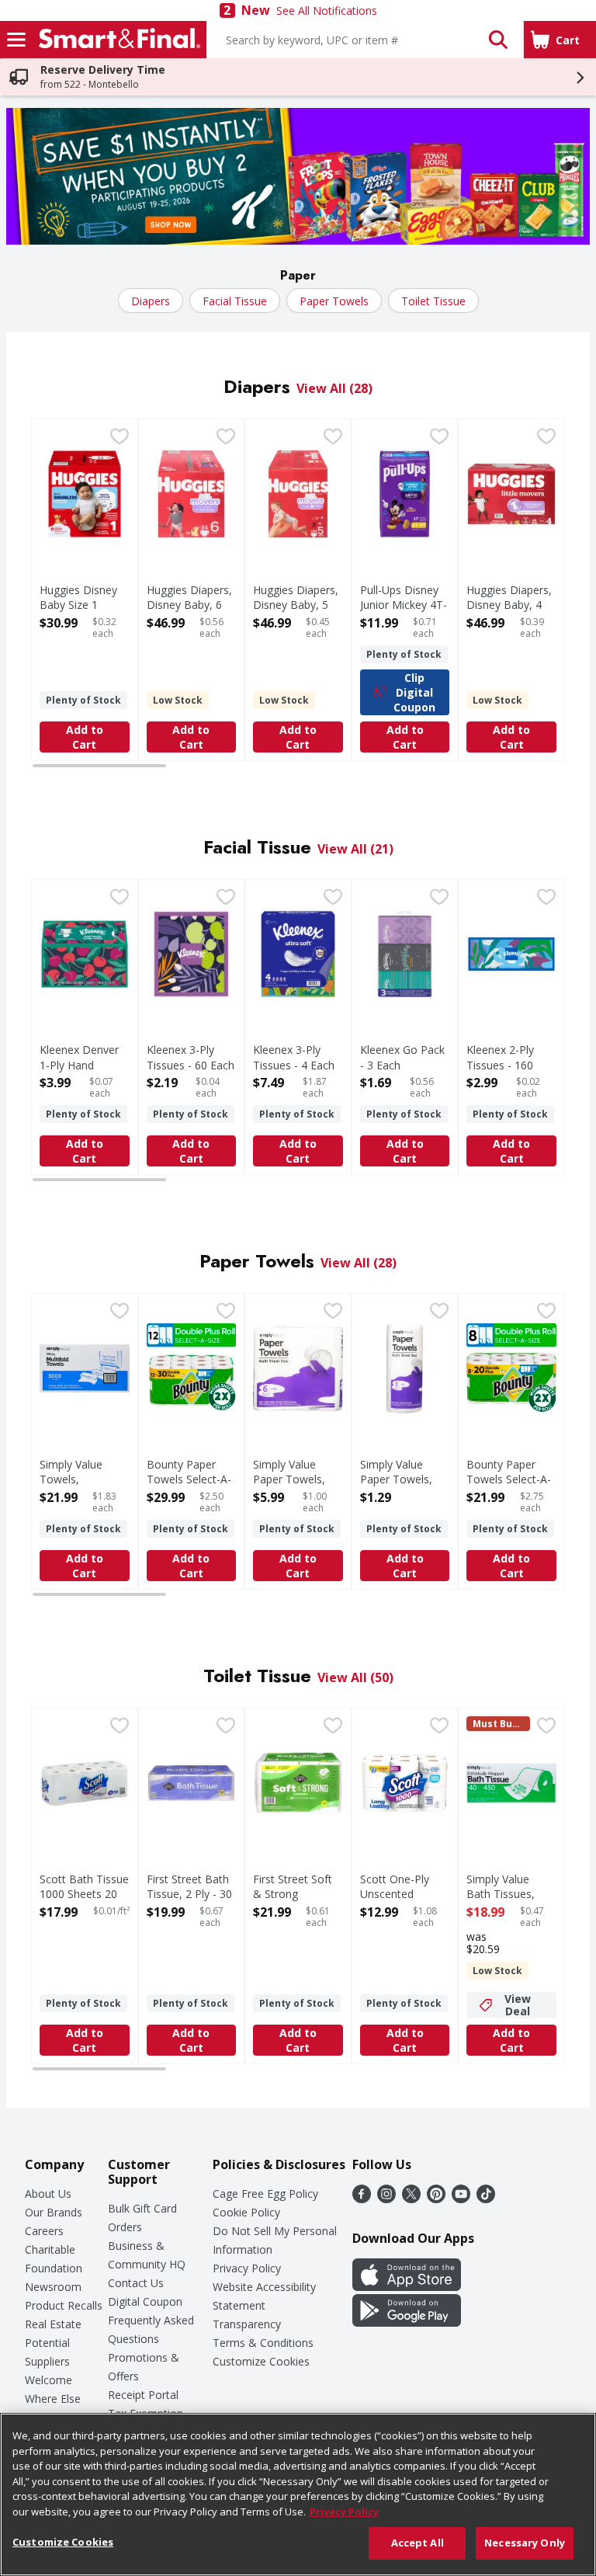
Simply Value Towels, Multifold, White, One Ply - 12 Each (84, 1487)
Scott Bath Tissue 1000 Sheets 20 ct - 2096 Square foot (84, 1902)
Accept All (418, 2543)
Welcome (49, 2380)
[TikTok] (486, 2199)
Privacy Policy (247, 2268)
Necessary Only (525, 2543)
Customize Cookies (261, 2361)
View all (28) (334, 388)
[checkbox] (120, 438)
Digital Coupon (145, 2301)
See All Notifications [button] (327, 10)
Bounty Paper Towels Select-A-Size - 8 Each (509, 1479)
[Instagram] (386, 2199)
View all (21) (355, 849)
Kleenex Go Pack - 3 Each (402, 1057)
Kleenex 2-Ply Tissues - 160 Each (500, 1064)
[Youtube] (461, 2199)
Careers (44, 2231)
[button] (498, 40)
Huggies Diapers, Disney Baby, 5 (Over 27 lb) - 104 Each (296, 612)
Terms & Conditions (263, 2343)
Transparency (247, 2324)
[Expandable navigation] (16, 40)
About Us (48, 2194)
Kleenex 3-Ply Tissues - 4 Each (294, 1057)
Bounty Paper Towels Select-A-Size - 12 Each (189, 1479)
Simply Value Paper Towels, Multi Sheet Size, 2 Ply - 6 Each (295, 1487)
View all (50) (355, 1677)
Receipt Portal (143, 2395)
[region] (298, 2494)
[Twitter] (411, 2199)
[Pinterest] (436, 2199)
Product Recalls (64, 2305)
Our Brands (54, 2212)
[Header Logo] (116, 40)
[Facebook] (362, 2199)
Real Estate (53, 2324)
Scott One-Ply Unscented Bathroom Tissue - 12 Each (404, 1902)
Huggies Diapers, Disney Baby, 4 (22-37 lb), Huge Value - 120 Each (509, 612)
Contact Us (136, 2283)
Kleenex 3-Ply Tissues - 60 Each (191, 1057)
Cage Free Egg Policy (265, 2194)
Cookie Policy (246, 2212)
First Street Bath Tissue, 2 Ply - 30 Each (189, 1894)
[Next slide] (548, 592)
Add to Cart (85, 737)
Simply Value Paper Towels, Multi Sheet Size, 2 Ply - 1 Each (402, 1487)
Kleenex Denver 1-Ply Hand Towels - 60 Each (83, 1064)
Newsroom (53, 2287)
